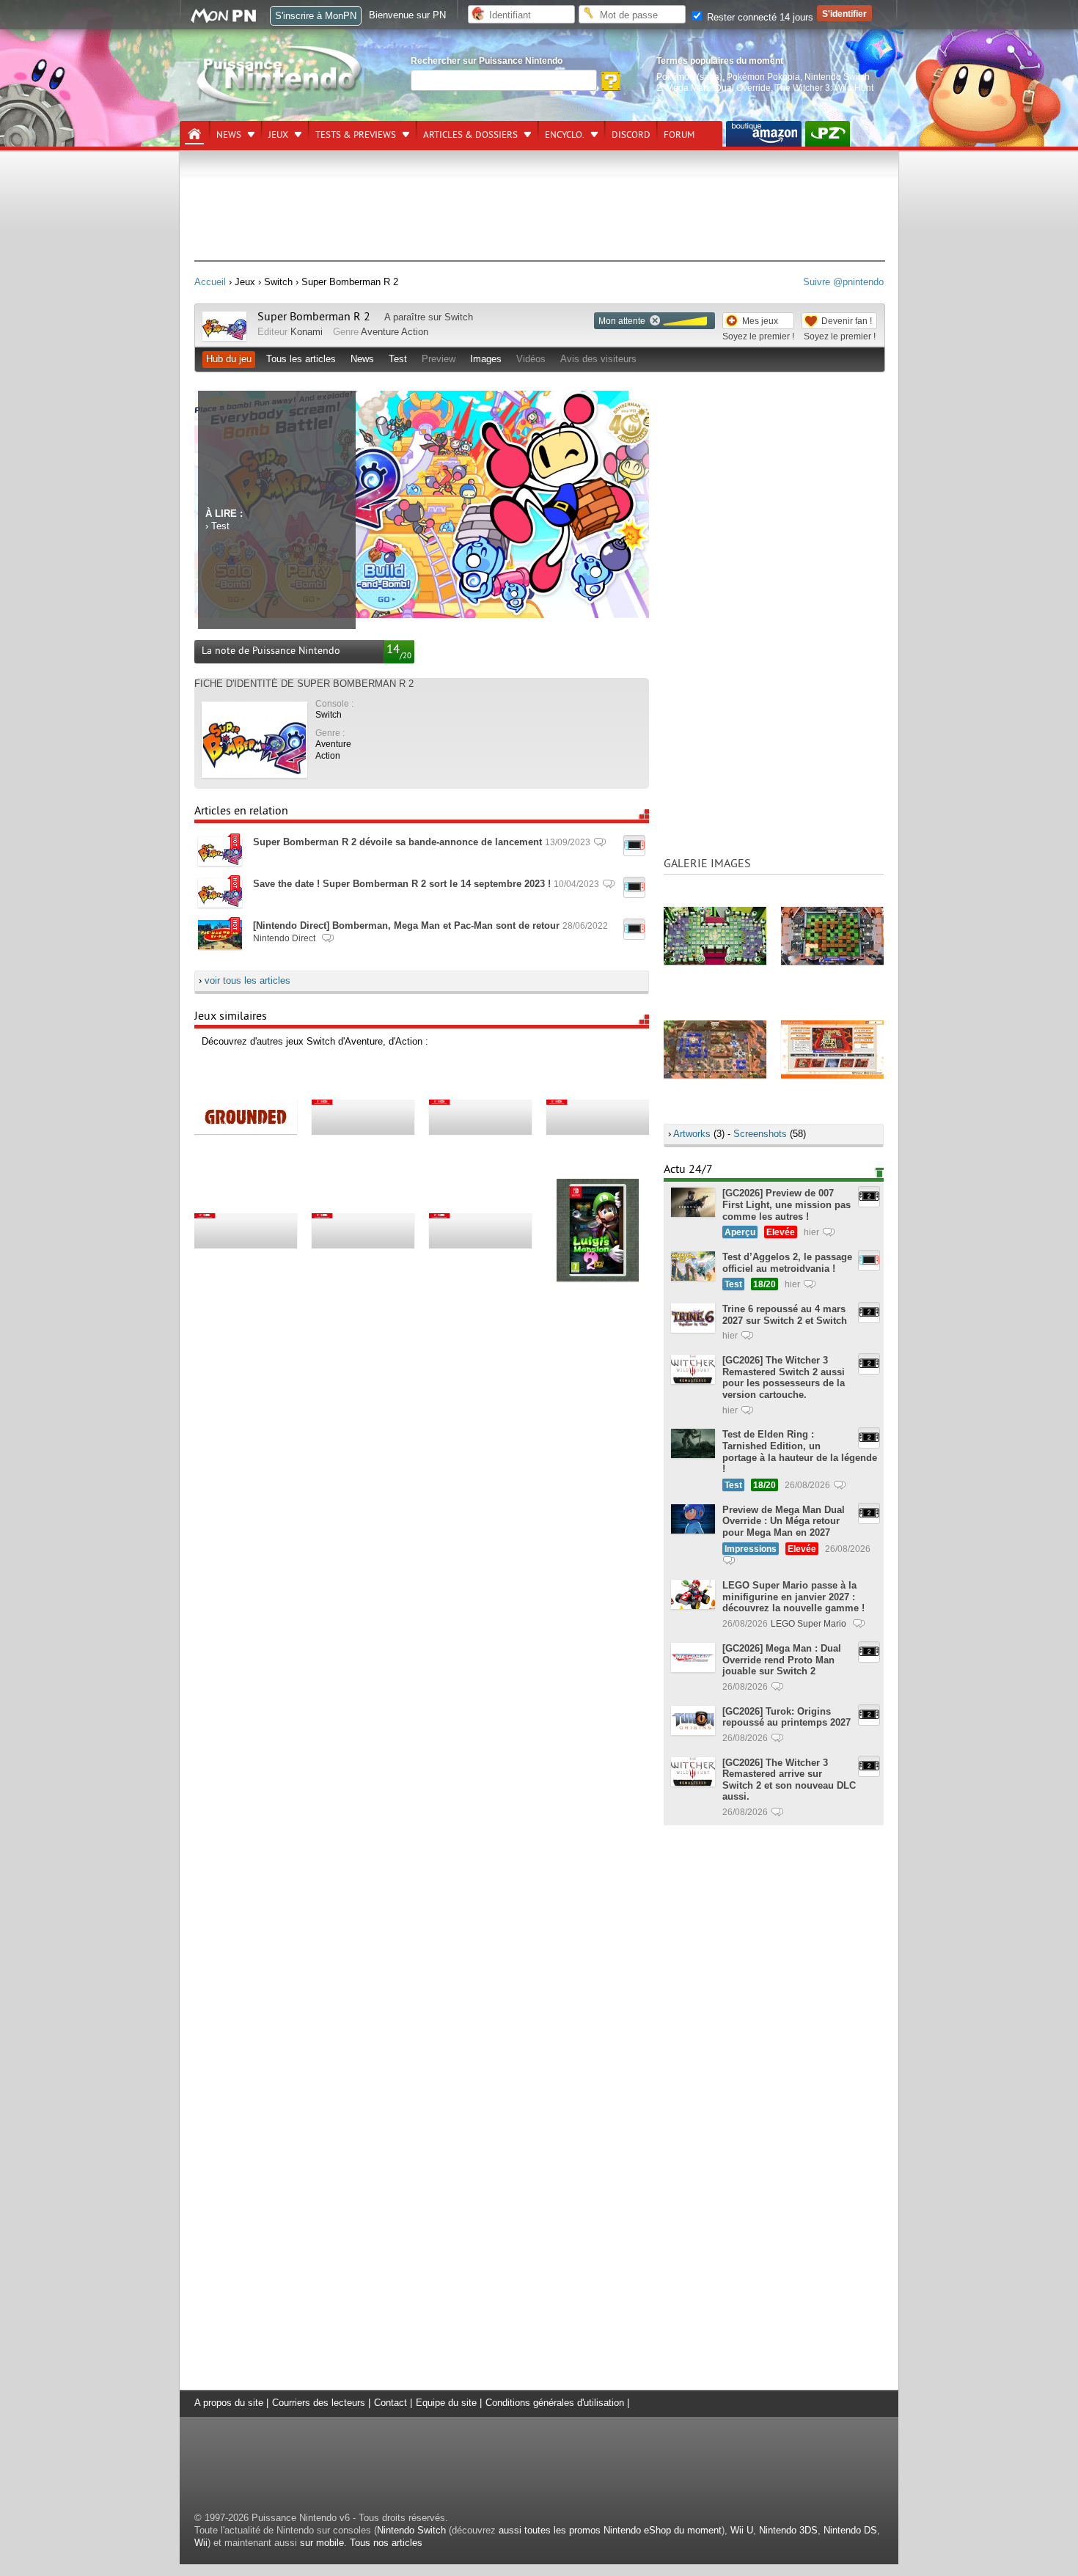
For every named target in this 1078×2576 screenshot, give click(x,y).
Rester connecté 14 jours (759, 17)
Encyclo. (565, 135)
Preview (439, 359)
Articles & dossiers (470, 135)
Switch (459, 317)
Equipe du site (446, 2403)
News (229, 135)
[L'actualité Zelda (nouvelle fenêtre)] (828, 134)
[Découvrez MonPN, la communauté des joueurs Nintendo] (230, 20)
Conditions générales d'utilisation (555, 2403)
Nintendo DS (850, 2530)
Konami (307, 332)
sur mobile (322, 2543)
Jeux (278, 135)
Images (486, 359)
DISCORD (631, 135)
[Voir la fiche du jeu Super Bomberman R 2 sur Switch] (224, 338)
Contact (390, 2403)
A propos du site (229, 2403)
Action (415, 332)
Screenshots (760, 1134)
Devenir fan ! (847, 321)
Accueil (210, 282)
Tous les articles (301, 359)
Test (398, 359)
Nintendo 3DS (788, 2530)
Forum (679, 135)
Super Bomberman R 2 (314, 317)
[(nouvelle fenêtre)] (764, 134)
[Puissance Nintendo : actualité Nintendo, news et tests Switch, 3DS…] (280, 104)
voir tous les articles (247, 980)
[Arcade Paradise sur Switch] (480, 1116)
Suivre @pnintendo (843, 282)
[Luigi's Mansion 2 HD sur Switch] (598, 1230)
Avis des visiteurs (598, 359)
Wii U (742, 2530)
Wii (201, 2543)
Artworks (692, 1134)
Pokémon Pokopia (763, 77)
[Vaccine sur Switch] (246, 1230)
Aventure (380, 332)
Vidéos (531, 359)
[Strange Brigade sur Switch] (598, 1116)
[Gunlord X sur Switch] (363, 1116)
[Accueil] (194, 134)
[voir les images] (715, 935)
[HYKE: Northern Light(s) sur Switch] (480, 1230)
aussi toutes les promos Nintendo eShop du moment (610, 2530)
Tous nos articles (386, 2543)
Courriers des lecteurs (319, 2403)
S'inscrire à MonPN (316, 16)
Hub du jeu (229, 359)
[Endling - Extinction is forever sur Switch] (363, 1230)
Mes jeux (760, 321)
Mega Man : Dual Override (718, 88)
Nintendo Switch (411, 2530)
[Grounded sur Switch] (246, 1116)
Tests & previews (356, 135)
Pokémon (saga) (689, 77)
